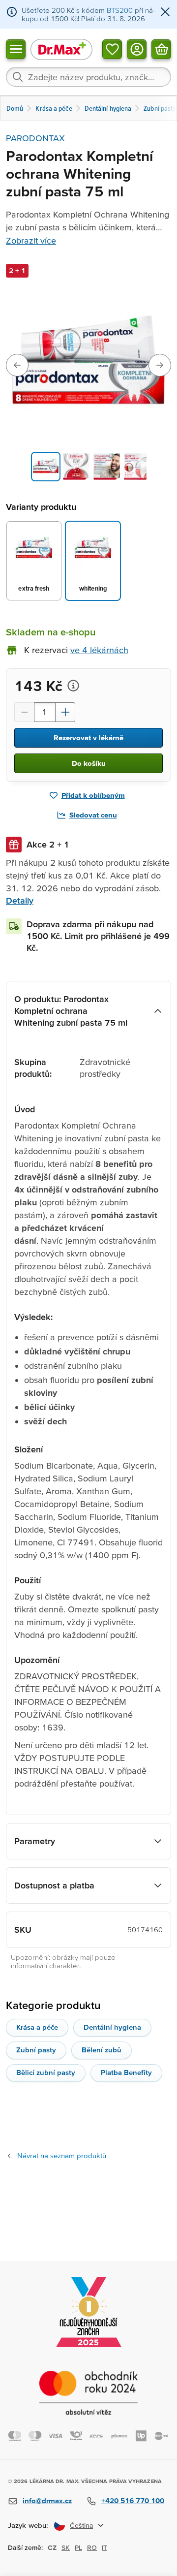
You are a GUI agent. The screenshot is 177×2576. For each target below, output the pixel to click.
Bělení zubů (102, 2050)
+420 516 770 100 (133, 2500)
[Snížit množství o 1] (24, 712)
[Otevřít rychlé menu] (16, 49)
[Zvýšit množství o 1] (65, 712)
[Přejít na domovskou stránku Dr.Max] (61, 49)
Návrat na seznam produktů (62, 2155)
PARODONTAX (35, 138)
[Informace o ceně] (73, 686)
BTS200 (120, 10)
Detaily (20, 900)
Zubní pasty (36, 2050)
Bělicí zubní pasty (46, 2072)
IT (104, 2547)
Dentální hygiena (112, 2027)
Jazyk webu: (28, 2525)
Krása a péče (37, 2027)
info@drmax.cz (47, 2500)
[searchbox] (88, 77)
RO (92, 2547)
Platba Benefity (126, 2072)
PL (78, 2547)
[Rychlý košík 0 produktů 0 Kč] (161, 49)
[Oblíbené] (112, 49)
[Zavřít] (165, 13)
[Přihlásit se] (137, 49)
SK (66, 2547)
